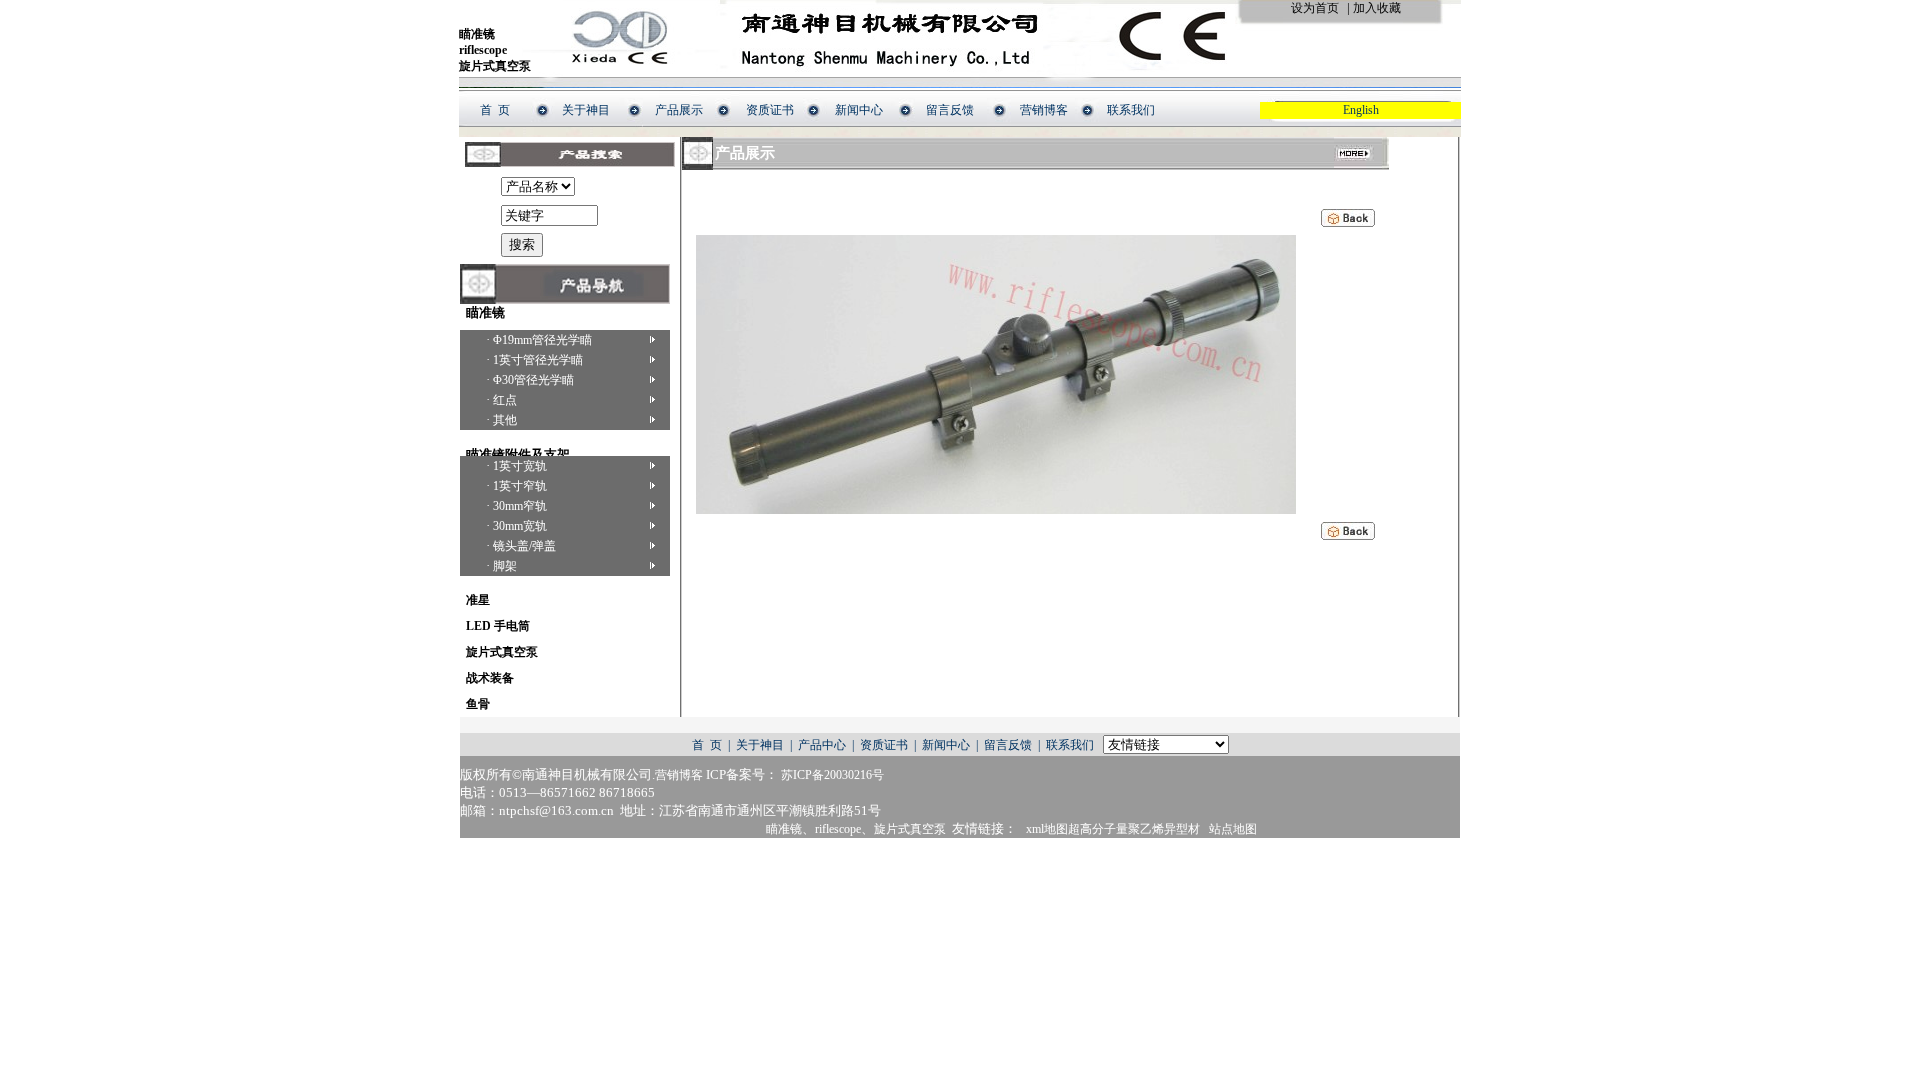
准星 (475, 600)
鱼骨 (475, 704)
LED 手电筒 (495, 626)
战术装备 (487, 678)
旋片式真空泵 (495, 66)
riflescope (483, 50)
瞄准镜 (477, 34)
